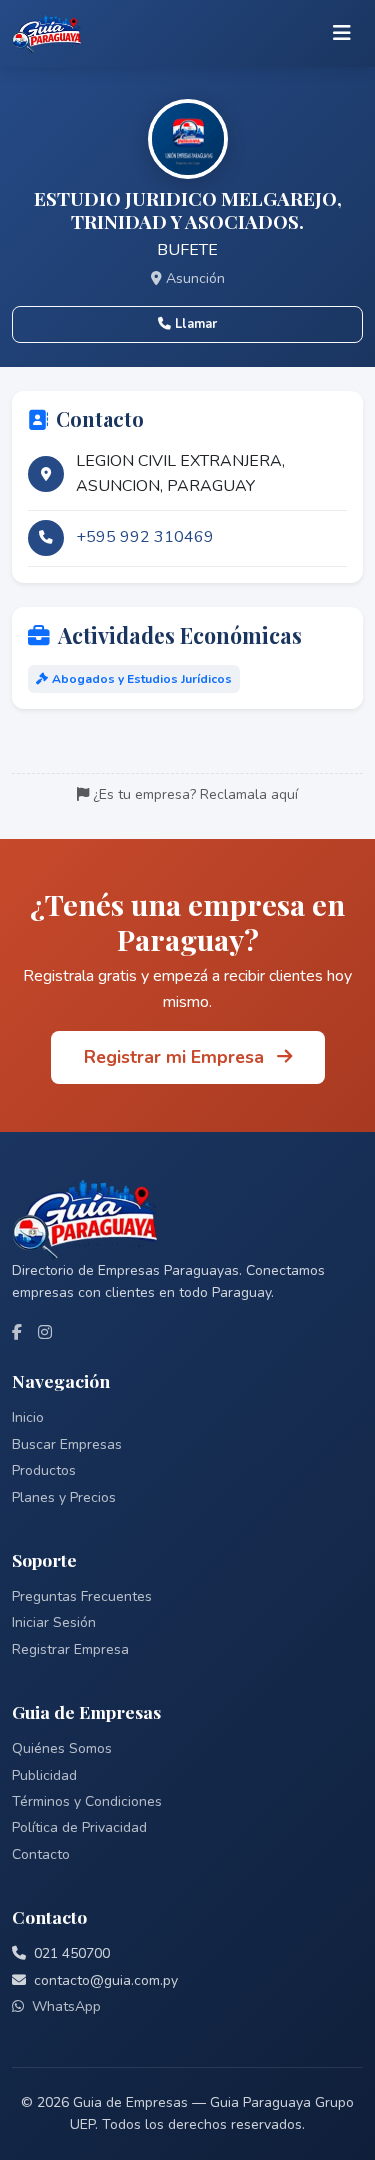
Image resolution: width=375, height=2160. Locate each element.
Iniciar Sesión (54, 1622)
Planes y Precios (64, 1497)
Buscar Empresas (67, 1444)
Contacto (41, 1854)
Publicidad (44, 1775)
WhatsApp (66, 2006)
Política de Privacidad (79, 1827)
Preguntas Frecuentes (82, 1596)
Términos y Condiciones (87, 1801)
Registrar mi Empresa (176, 1057)
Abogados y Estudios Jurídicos (142, 679)
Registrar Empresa (70, 1649)
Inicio (28, 1417)
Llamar (196, 324)
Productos (44, 1470)
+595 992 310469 (145, 537)
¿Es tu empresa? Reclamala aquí (195, 794)
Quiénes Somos (62, 1748)
